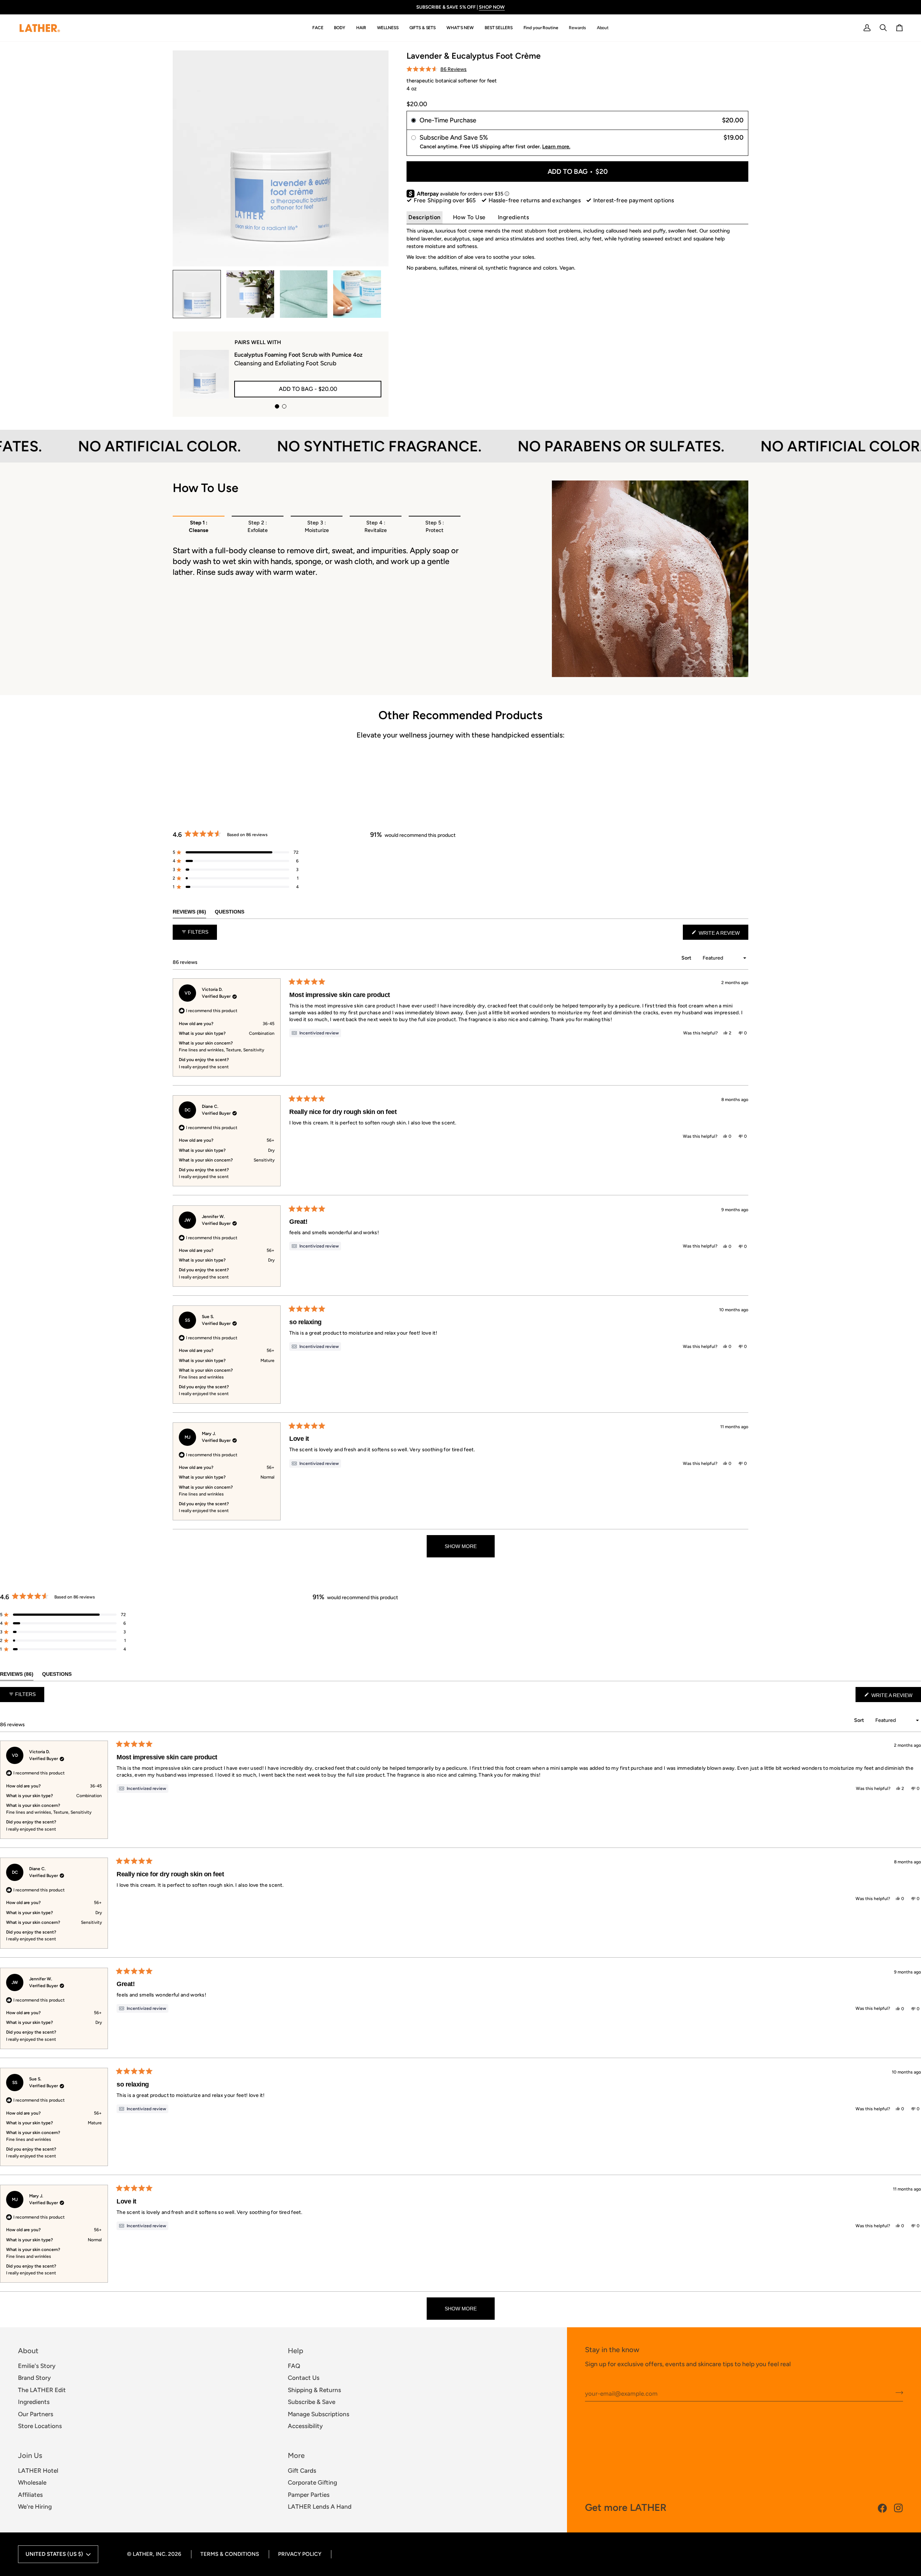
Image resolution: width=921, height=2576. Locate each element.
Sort (687, 958)
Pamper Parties (309, 2495)
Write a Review (723, 935)
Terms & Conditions (230, 2554)
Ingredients (514, 217)
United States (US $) (54, 2554)
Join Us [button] (30, 2455)
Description (425, 217)
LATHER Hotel (38, 2471)
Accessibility (305, 2426)
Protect (435, 527)
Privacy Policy (300, 2554)
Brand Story (34, 2378)
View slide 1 (277, 406)
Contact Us (304, 2378)
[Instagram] (899, 2508)
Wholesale (32, 2482)
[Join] (897, 2393)
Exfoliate (258, 527)
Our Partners (36, 2414)
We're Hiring (35, 2507)
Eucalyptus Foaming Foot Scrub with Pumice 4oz (298, 355)
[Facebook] (882, 2508)
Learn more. (556, 146)
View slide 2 (284, 406)
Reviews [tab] (189, 912)
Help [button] (296, 2351)
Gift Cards (302, 2471)
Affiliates (30, 2495)
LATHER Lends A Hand (320, 2507)
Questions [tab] (230, 912)
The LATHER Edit (42, 2390)
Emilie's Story (37, 2366)
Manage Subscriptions (319, 2414)
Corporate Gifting (312, 2482)
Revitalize (376, 527)
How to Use (469, 217)
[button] (318, 28)
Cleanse (199, 527)
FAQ (294, 2366)
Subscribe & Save (312, 2402)
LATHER (143, 2554)
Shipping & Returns (314, 2390)
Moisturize (317, 527)
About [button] (28, 2351)
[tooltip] (315, 1033)
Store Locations (40, 2426)
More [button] (296, 2455)
